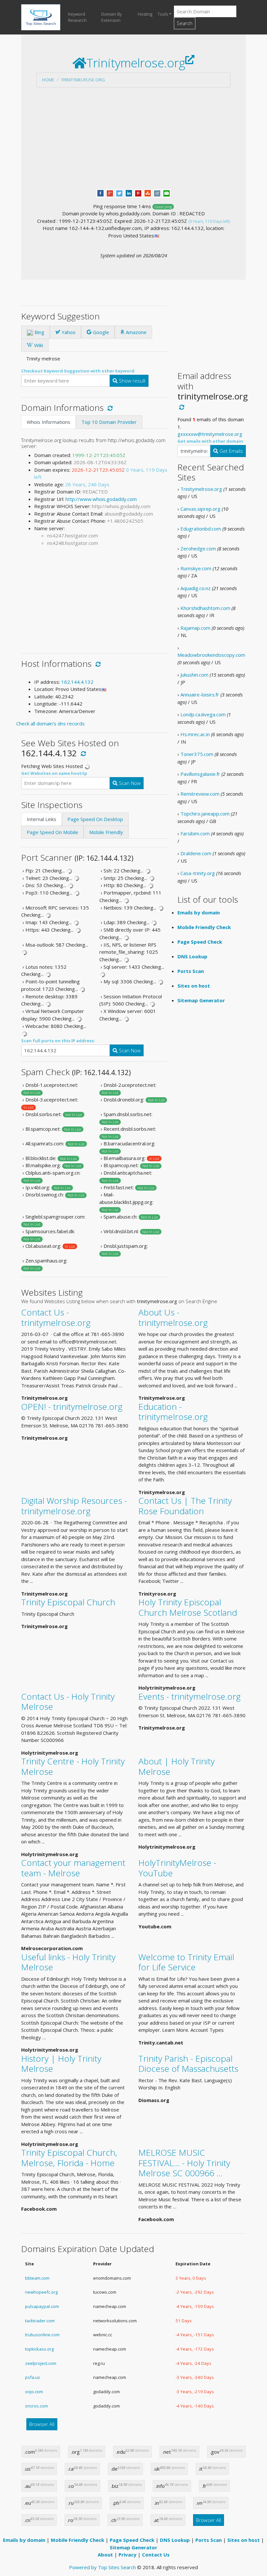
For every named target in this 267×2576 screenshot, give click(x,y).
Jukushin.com (194, 675)
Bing (39, 332)
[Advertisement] (133, 138)
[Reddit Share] (157, 193)
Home (48, 80)
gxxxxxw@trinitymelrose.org (210, 434)
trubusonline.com (42, 2335)
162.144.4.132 (77, 682)
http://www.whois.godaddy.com (101, 499)
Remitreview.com (200, 794)
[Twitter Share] (119, 193)
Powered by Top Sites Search (102, 2567)
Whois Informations (49, 422)
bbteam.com (37, 2278)
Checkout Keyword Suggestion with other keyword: (78, 371)
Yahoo (68, 332)
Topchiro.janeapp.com (205, 814)
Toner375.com (197, 754)
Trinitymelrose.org (83, 80)
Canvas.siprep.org (200, 509)
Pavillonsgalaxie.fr (200, 774)
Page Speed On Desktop (95, 819)
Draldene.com (196, 853)
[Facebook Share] (100, 193)
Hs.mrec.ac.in (195, 734)
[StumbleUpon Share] (148, 193)
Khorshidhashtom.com (205, 608)
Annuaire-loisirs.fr (200, 695)
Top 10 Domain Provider (109, 422)
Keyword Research (77, 17)
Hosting (145, 14)
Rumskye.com (196, 568)
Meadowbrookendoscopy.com (211, 655)
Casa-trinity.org (198, 873)
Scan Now (129, 783)
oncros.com (36, 2406)
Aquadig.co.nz (196, 588)
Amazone (135, 332)
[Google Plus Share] (110, 193)
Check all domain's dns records (50, 723)
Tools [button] (163, 14)
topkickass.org (39, 2349)
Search (185, 23)
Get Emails (231, 451)
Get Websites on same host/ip (54, 773)
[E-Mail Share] (167, 193)
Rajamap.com (195, 628)
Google (100, 332)
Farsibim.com (195, 833)
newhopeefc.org (41, 2292)
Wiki (38, 345)
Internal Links (42, 819)
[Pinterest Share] (138, 193)
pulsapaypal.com (42, 2306)
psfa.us (33, 2377)
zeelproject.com (41, 2363)
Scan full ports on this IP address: (58, 1041)
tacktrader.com (40, 2321)
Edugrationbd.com (201, 529)
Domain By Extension (112, 17)
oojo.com (34, 2392)
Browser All (42, 2424)
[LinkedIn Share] (129, 193)
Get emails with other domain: (211, 441)
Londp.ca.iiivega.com (203, 714)
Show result (132, 381)
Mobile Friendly (106, 832)
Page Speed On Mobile (52, 832)
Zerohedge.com (198, 548)
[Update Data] (109, 408)
